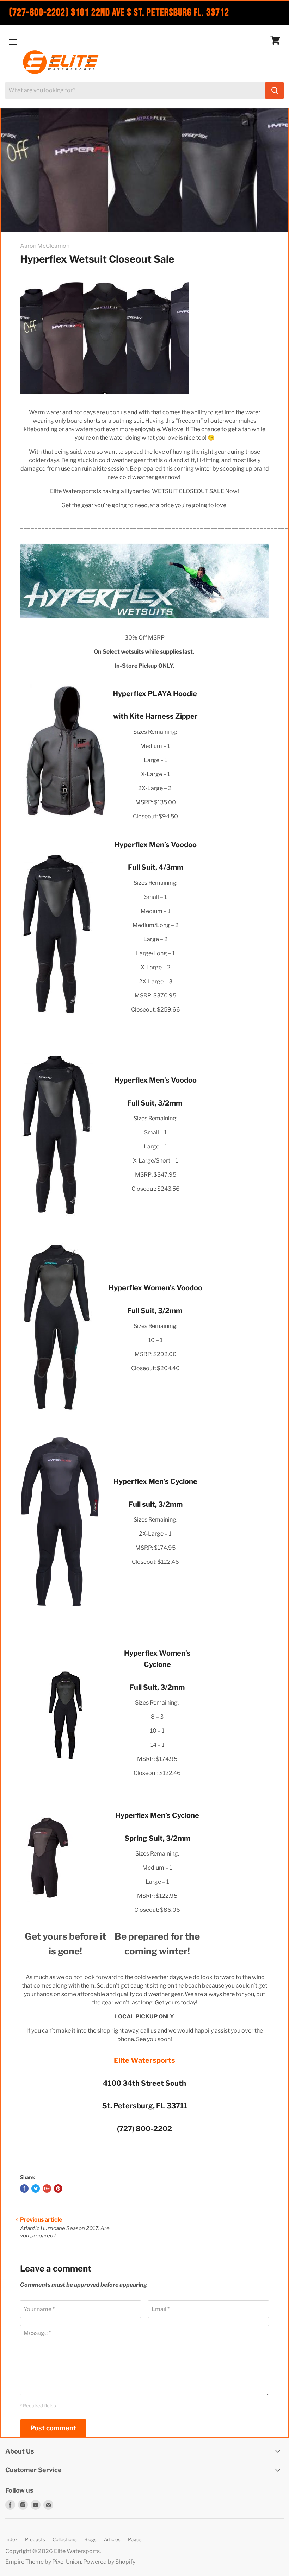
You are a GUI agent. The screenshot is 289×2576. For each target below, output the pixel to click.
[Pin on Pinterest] (58, 2188)
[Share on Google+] (47, 2188)
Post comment (53, 2428)
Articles (112, 2539)
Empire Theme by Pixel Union (43, 2562)
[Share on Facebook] (24, 2188)
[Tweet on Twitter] (36, 2188)
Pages (135, 2539)
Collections (65, 2539)
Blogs (90, 2539)
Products (35, 2539)
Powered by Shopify (109, 2562)
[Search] (275, 90)
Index (11, 2539)
